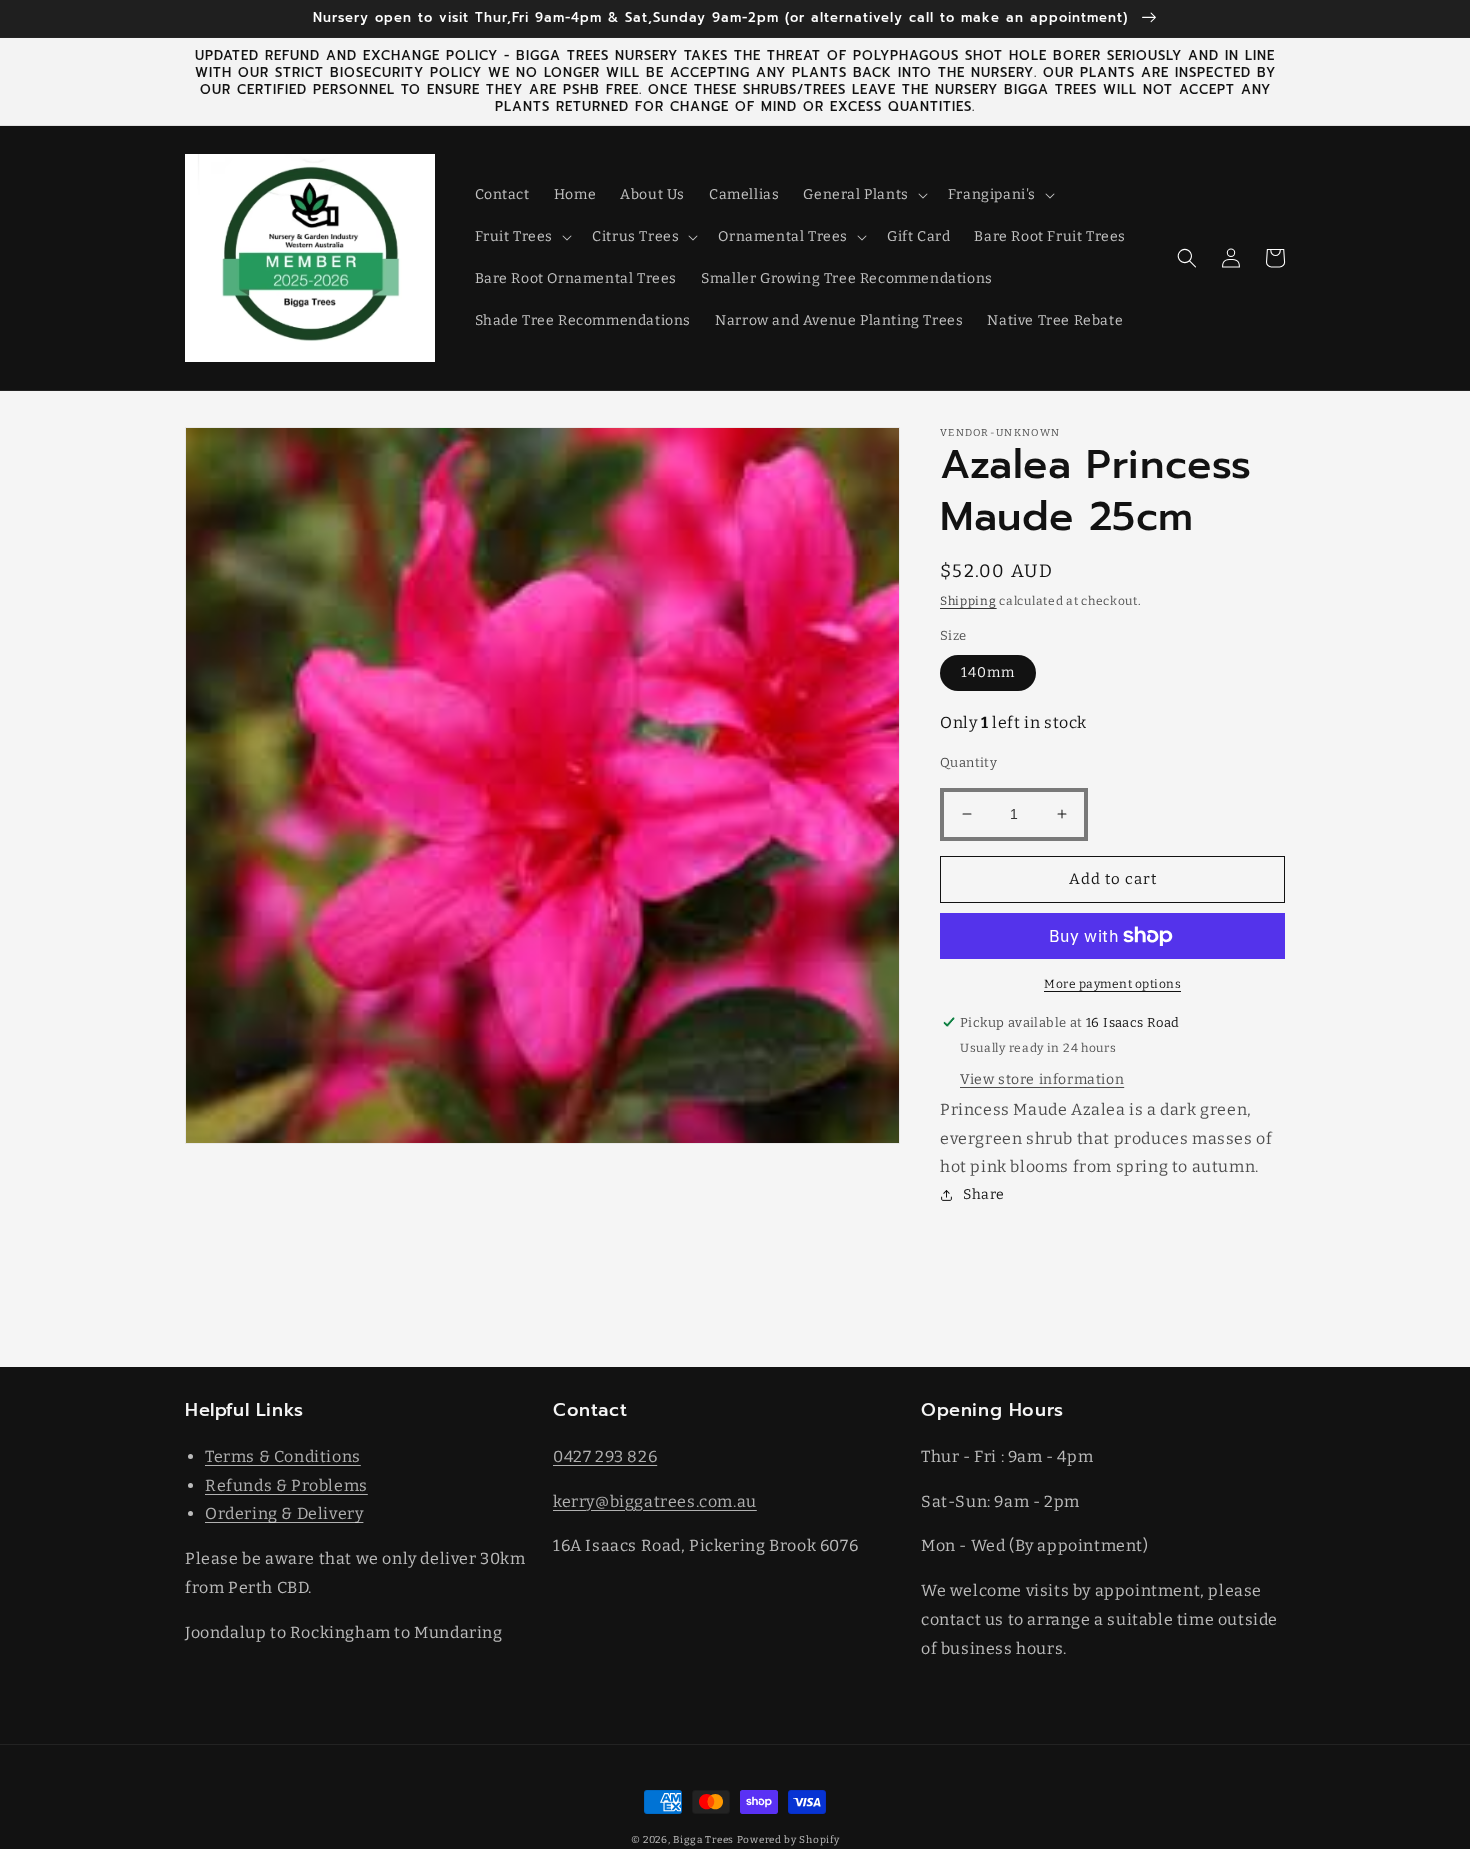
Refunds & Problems (286, 1485)
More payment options (1112, 984)
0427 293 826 (605, 1456)
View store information (1042, 1079)
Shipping (968, 601)
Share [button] (984, 1194)
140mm (988, 672)
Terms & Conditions (283, 1456)
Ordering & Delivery (284, 1513)
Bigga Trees (703, 1840)
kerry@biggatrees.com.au (655, 1501)
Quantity (968, 762)
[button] (863, 195)
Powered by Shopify (788, 1840)
